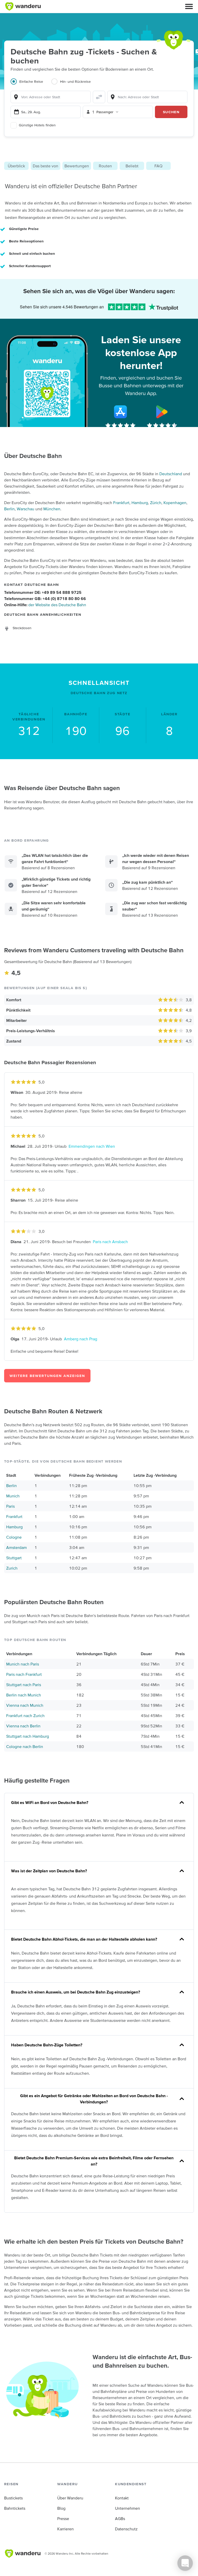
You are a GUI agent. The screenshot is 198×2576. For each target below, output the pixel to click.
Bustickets (13, 2498)
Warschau (26, 509)
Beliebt (132, 166)
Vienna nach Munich (25, 1705)
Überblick (16, 166)
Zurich (12, 1568)
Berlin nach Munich (24, 1695)
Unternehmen (127, 2508)
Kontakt (122, 2498)
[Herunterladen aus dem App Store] (120, 412)
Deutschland (171, 474)
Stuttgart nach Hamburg (28, 1736)
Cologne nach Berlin (25, 1746)
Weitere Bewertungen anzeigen (47, 1376)
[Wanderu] (23, 6)
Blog (61, 2508)
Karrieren (65, 2529)
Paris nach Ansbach (110, 1242)
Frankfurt (121, 503)
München (52, 509)
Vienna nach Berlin (23, 1726)
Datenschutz (126, 2529)
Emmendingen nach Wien (92, 1146)
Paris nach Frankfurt (24, 1674)
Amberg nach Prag (81, 1339)
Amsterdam (16, 1547)
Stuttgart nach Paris (24, 1685)
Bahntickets (15, 2508)
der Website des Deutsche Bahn (57, 605)
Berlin (9, 509)
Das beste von (46, 166)
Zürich (156, 503)
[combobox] (51, 97)
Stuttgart (14, 1558)
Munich (13, 1496)
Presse (63, 2518)
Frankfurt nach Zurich (25, 1716)
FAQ (158, 166)
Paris (10, 1506)
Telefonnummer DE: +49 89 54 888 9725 (43, 592)
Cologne (14, 1537)
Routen (105, 166)
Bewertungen (77, 166)
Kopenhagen (175, 503)
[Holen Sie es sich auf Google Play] (162, 412)
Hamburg (140, 503)
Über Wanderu (70, 2498)
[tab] (31, 85)
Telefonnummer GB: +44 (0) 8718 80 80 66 (45, 598)
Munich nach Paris (23, 1664)
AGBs (120, 2518)
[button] (189, 6)
